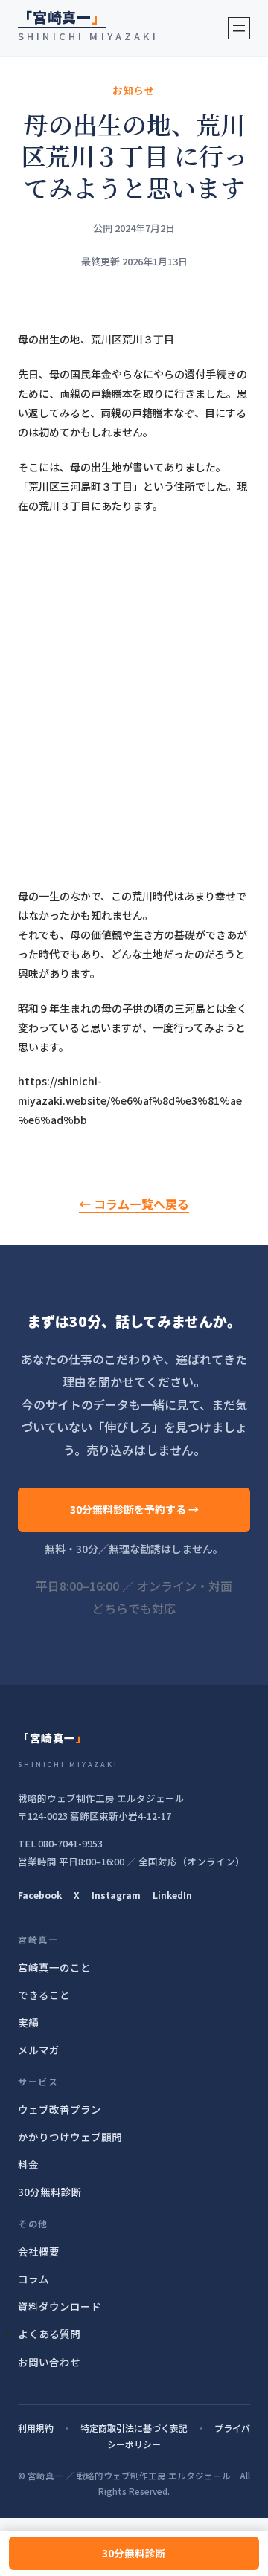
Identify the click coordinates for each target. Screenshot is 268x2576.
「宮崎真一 (62, 17)
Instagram (116, 1895)
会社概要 (39, 2251)
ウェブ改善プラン (60, 2109)
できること (44, 1995)
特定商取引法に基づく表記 (134, 2428)
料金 (28, 2164)
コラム (33, 2279)
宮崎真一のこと (54, 1967)
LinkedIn (172, 1895)
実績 (28, 2022)
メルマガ (39, 2050)
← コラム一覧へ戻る (134, 1204)
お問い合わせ (49, 2362)
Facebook (40, 1895)
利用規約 (36, 2428)
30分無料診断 (134, 2553)
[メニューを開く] (239, 28)
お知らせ (134, 90)
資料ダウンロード (60, 2306)
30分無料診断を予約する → (134, 1509)
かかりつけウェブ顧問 (70, 2137)
